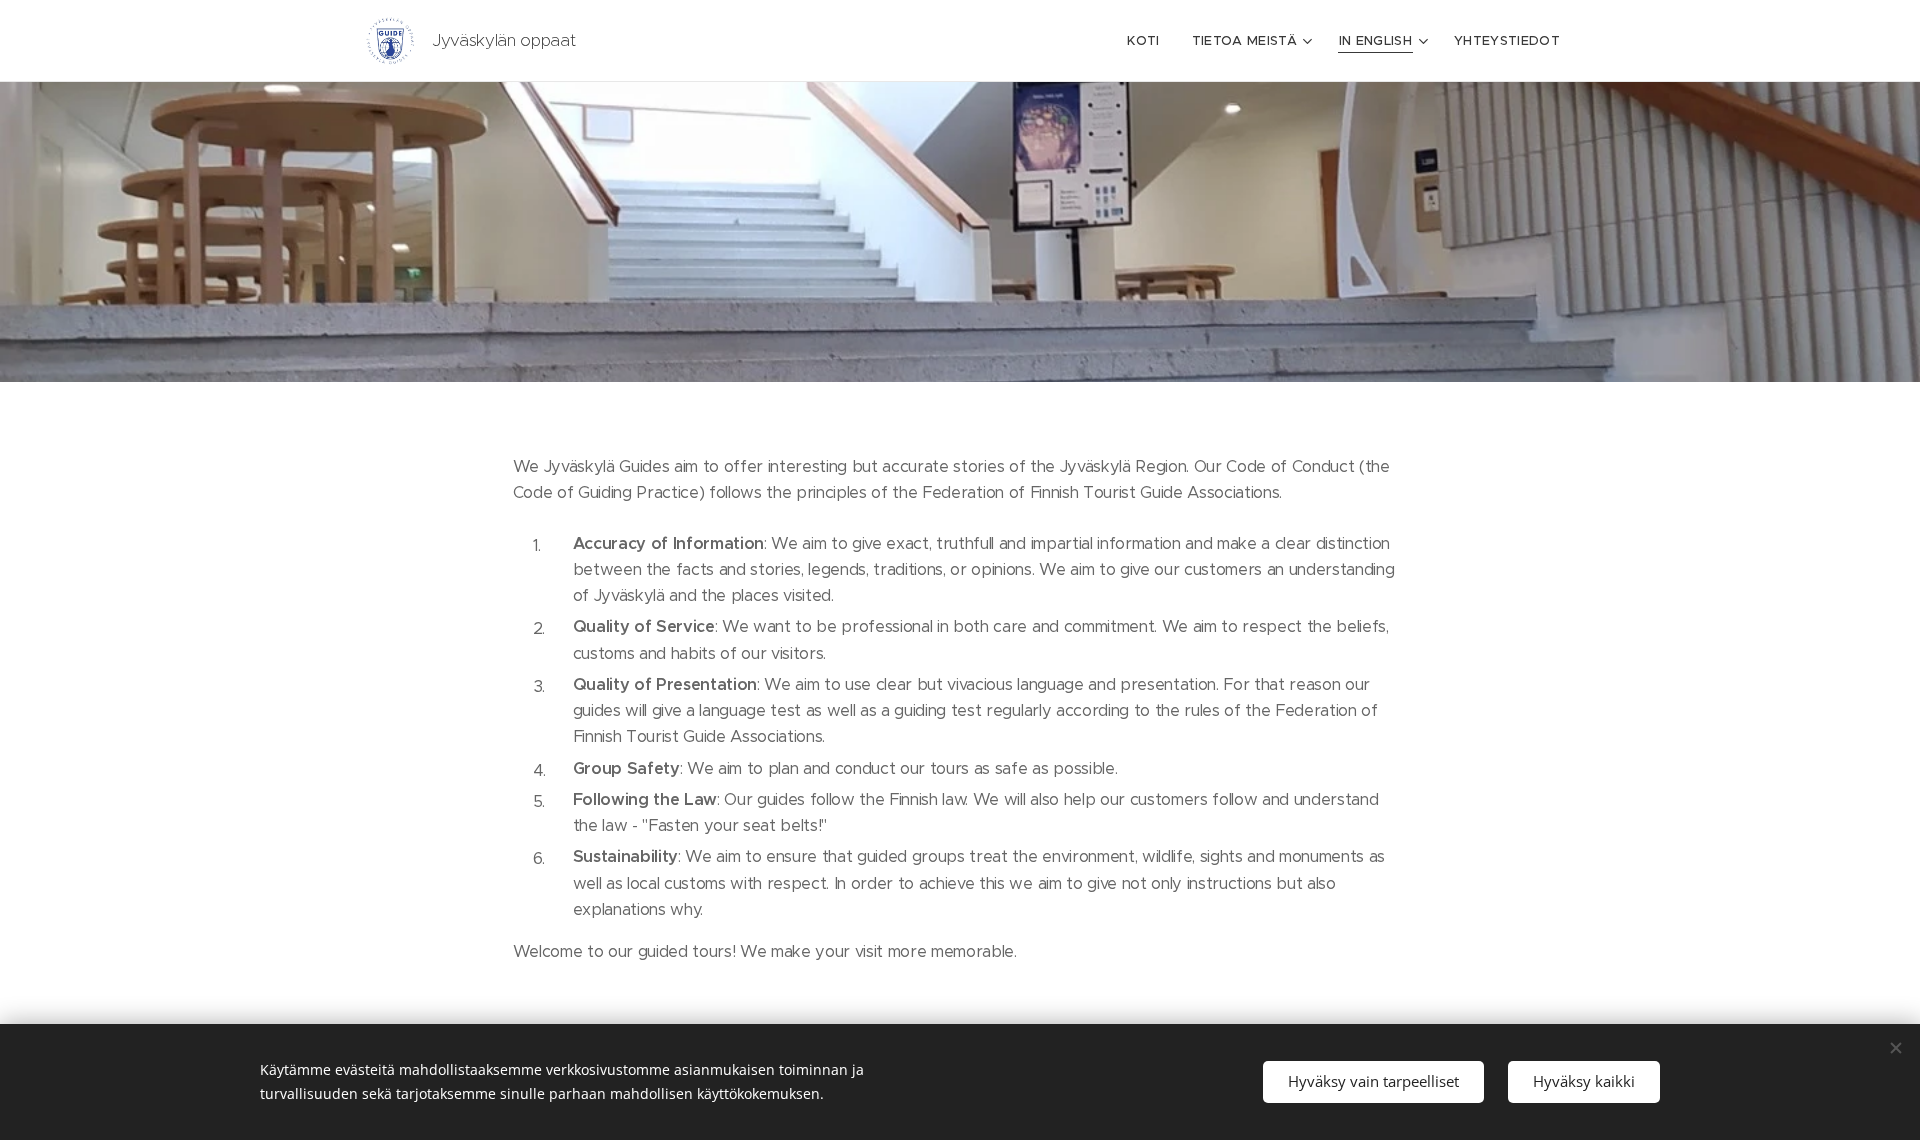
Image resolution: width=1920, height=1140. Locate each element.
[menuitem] (1148, 41)
